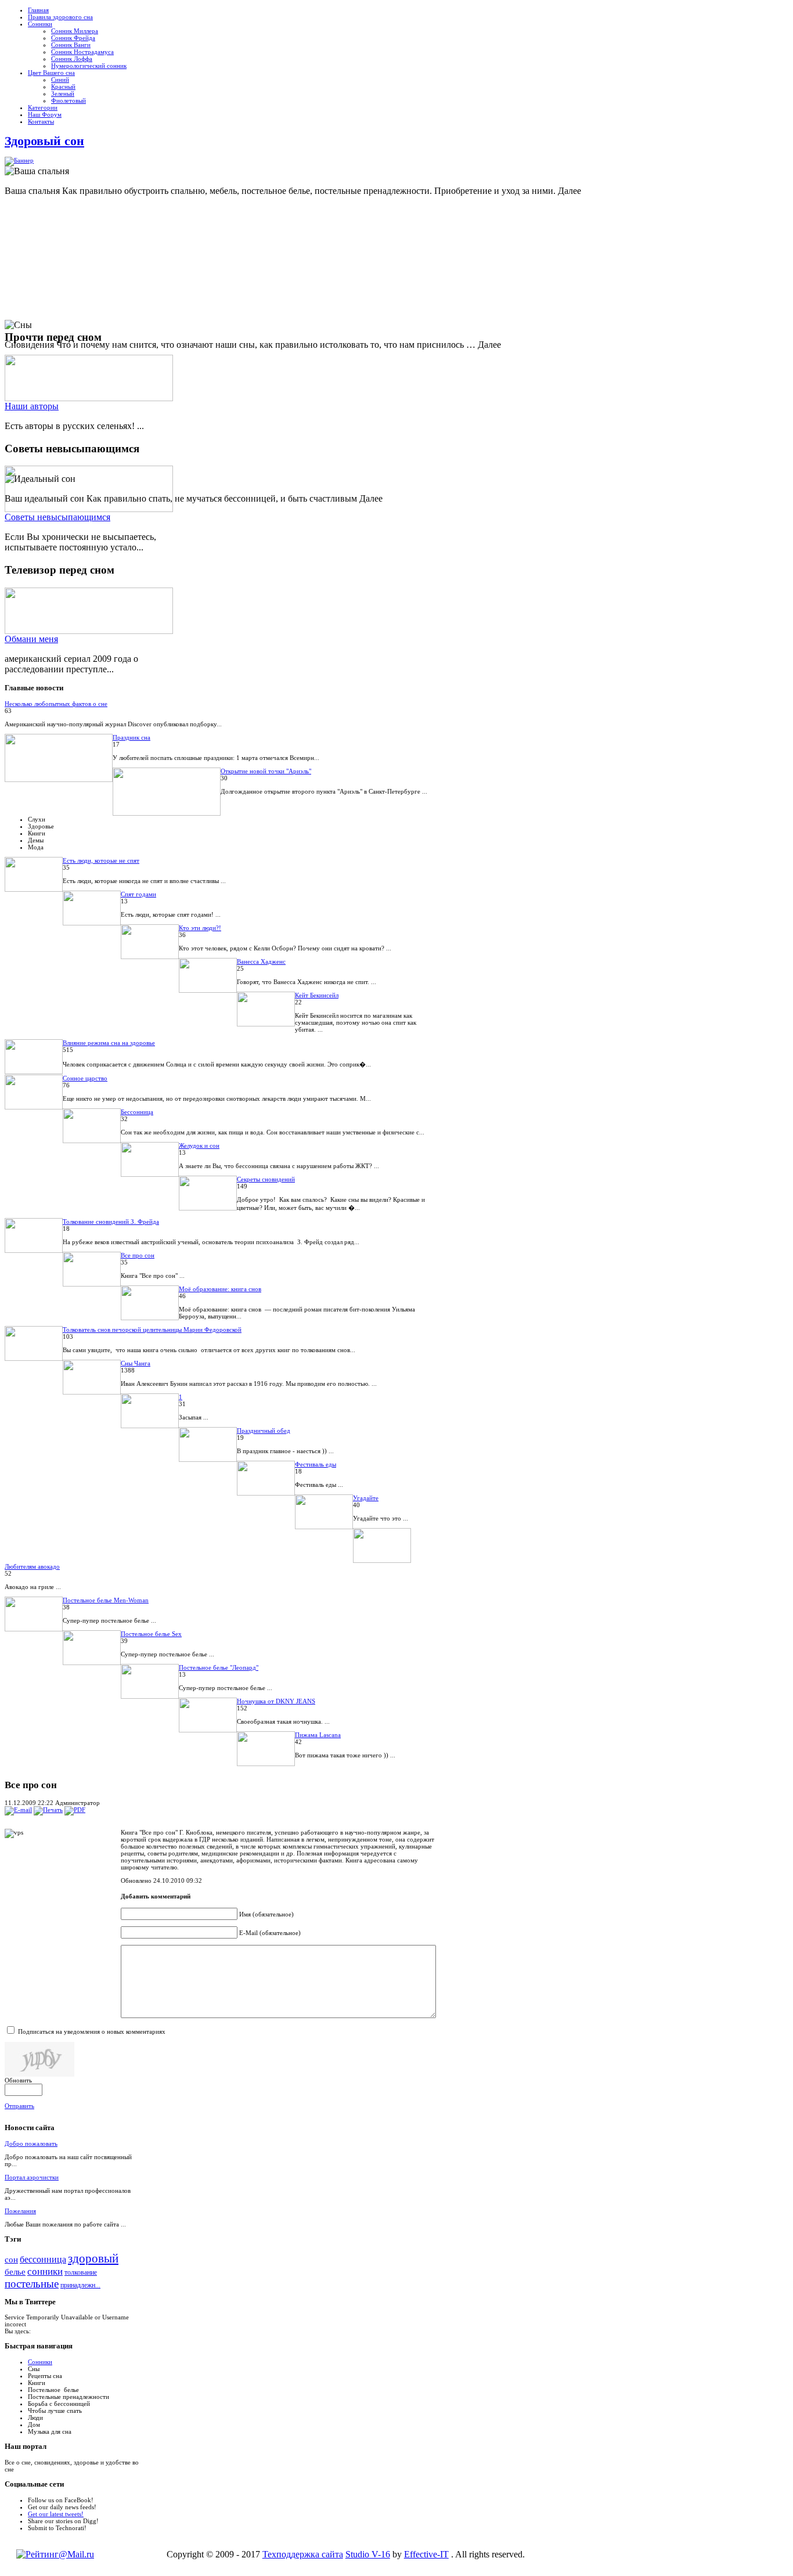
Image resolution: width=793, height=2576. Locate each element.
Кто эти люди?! (200, 928)
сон (11, 2260)
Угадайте (366, 1498)
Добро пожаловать (31, 2143)
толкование (81, 2272)
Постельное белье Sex (151, 1634)
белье (15, 2272)
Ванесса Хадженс (261, 961)
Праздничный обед (264, 1431)
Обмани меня (31, 639)
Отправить (19, 2106)
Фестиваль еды (316, 1464)
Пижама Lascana (318, 1735)
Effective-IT (426, 2554)
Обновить (18, 2080)
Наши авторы (32, 406)
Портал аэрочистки (32, 2177)
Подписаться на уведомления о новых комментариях (92, 2031)
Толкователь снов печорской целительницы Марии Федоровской (152, 1330)
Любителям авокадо (32, 1566)
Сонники (40, 2362)
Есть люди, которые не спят (101, 860)
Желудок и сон (199, 1145)
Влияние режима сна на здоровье (109, 1043)
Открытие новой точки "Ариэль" (266, 771)
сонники (45, 2271)
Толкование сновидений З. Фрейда (111, 1222)
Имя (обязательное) (266, 1914)
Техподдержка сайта (303, 2554)
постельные (32, 2284)
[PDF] (75, 1810)
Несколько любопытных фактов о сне (56, 704)
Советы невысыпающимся (57, 517)
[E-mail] (18, 1810)
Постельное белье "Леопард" (219, 1667)
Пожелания (20, 2211)
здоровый (93, 2258)
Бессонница (137, 1112)
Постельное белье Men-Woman (106, 1600)
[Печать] (48, 1810)
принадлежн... (80, 2285)
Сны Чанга (136, 1363)
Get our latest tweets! (56, 2514)
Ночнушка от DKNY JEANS (276, 1701)
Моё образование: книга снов (220, 1289)
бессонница (43, 2259)
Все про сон (138, 1255)
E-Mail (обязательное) (270, 1933)
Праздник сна (131, 737)
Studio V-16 (368, 2554)
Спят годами (138, 894)
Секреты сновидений (266, 1179)
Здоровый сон (44, 141)
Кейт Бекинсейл (317, 995)
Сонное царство (85, 1078)
